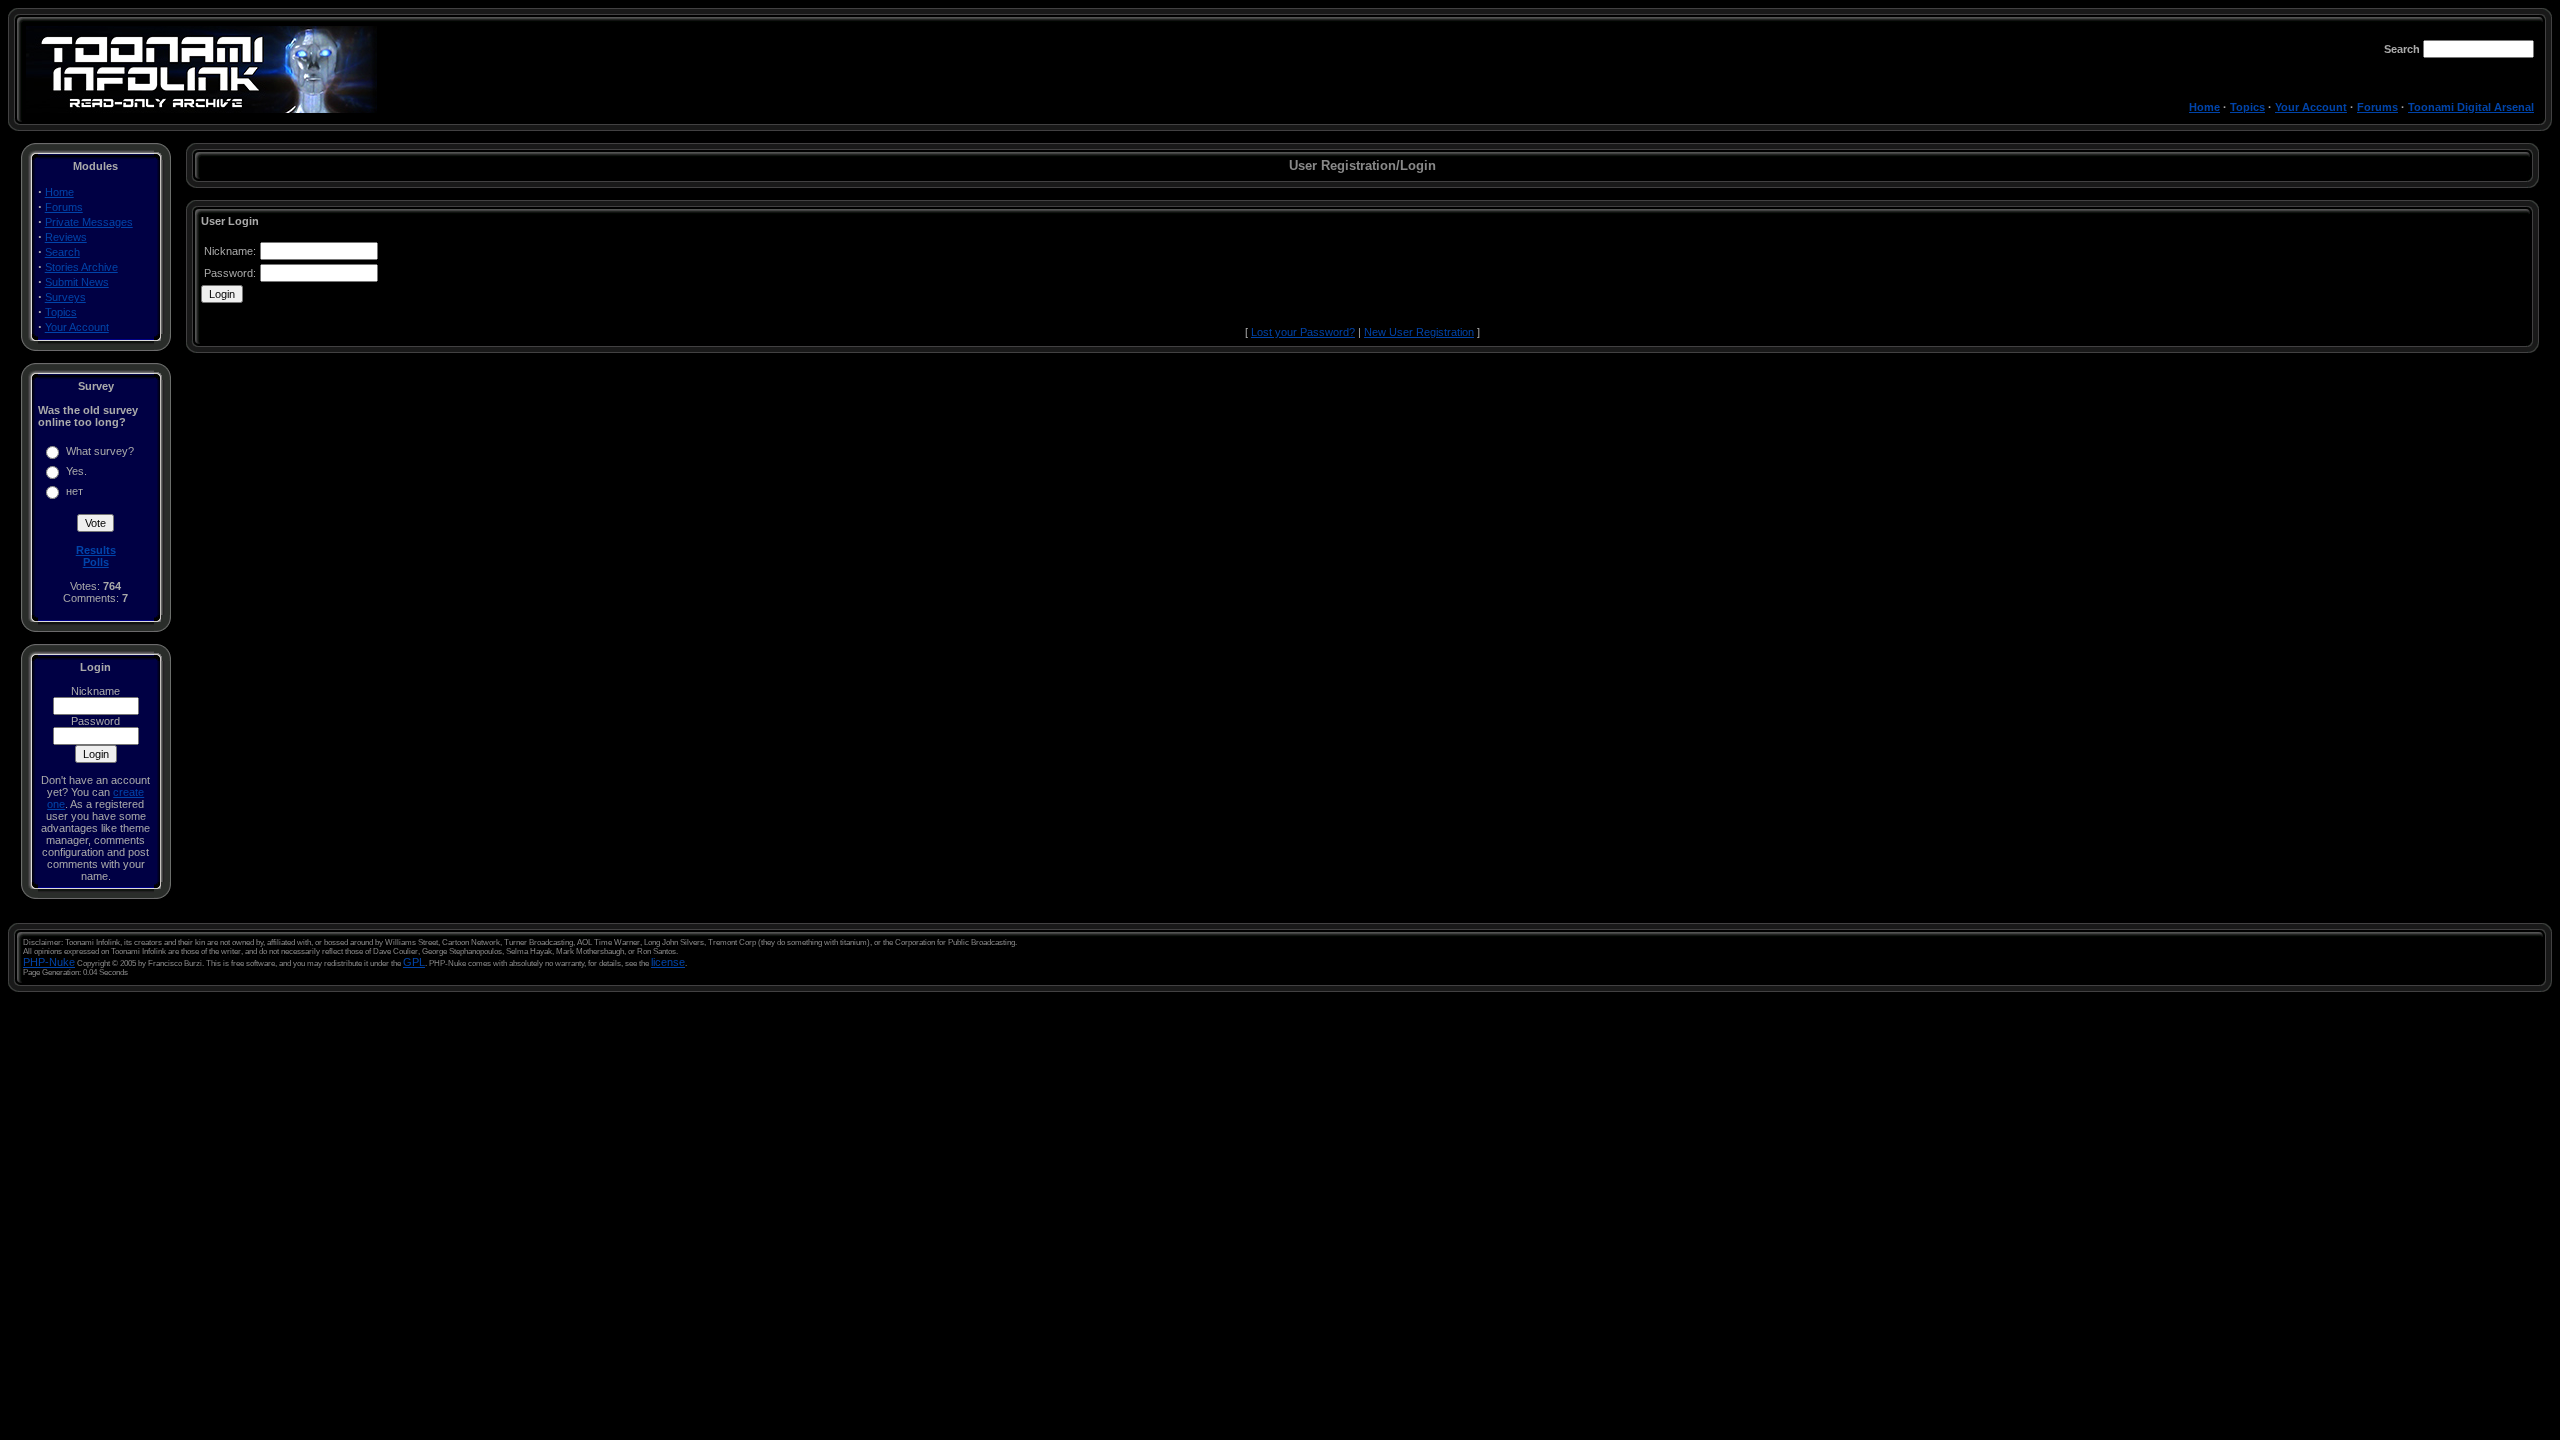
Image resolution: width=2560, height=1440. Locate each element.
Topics (2247, 107)
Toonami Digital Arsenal (2471, 107)
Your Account (2311, 107)
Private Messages (89, 222)
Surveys (65, 297)
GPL (414, 962)
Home (2204, 107)
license (668, 962)
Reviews (66, 237)
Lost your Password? (1303, 332)
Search (62, 252)
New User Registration (1419, 332)
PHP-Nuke (49, 962)
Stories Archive (81, 267)
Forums (2377, 107)
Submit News (77, 282)
